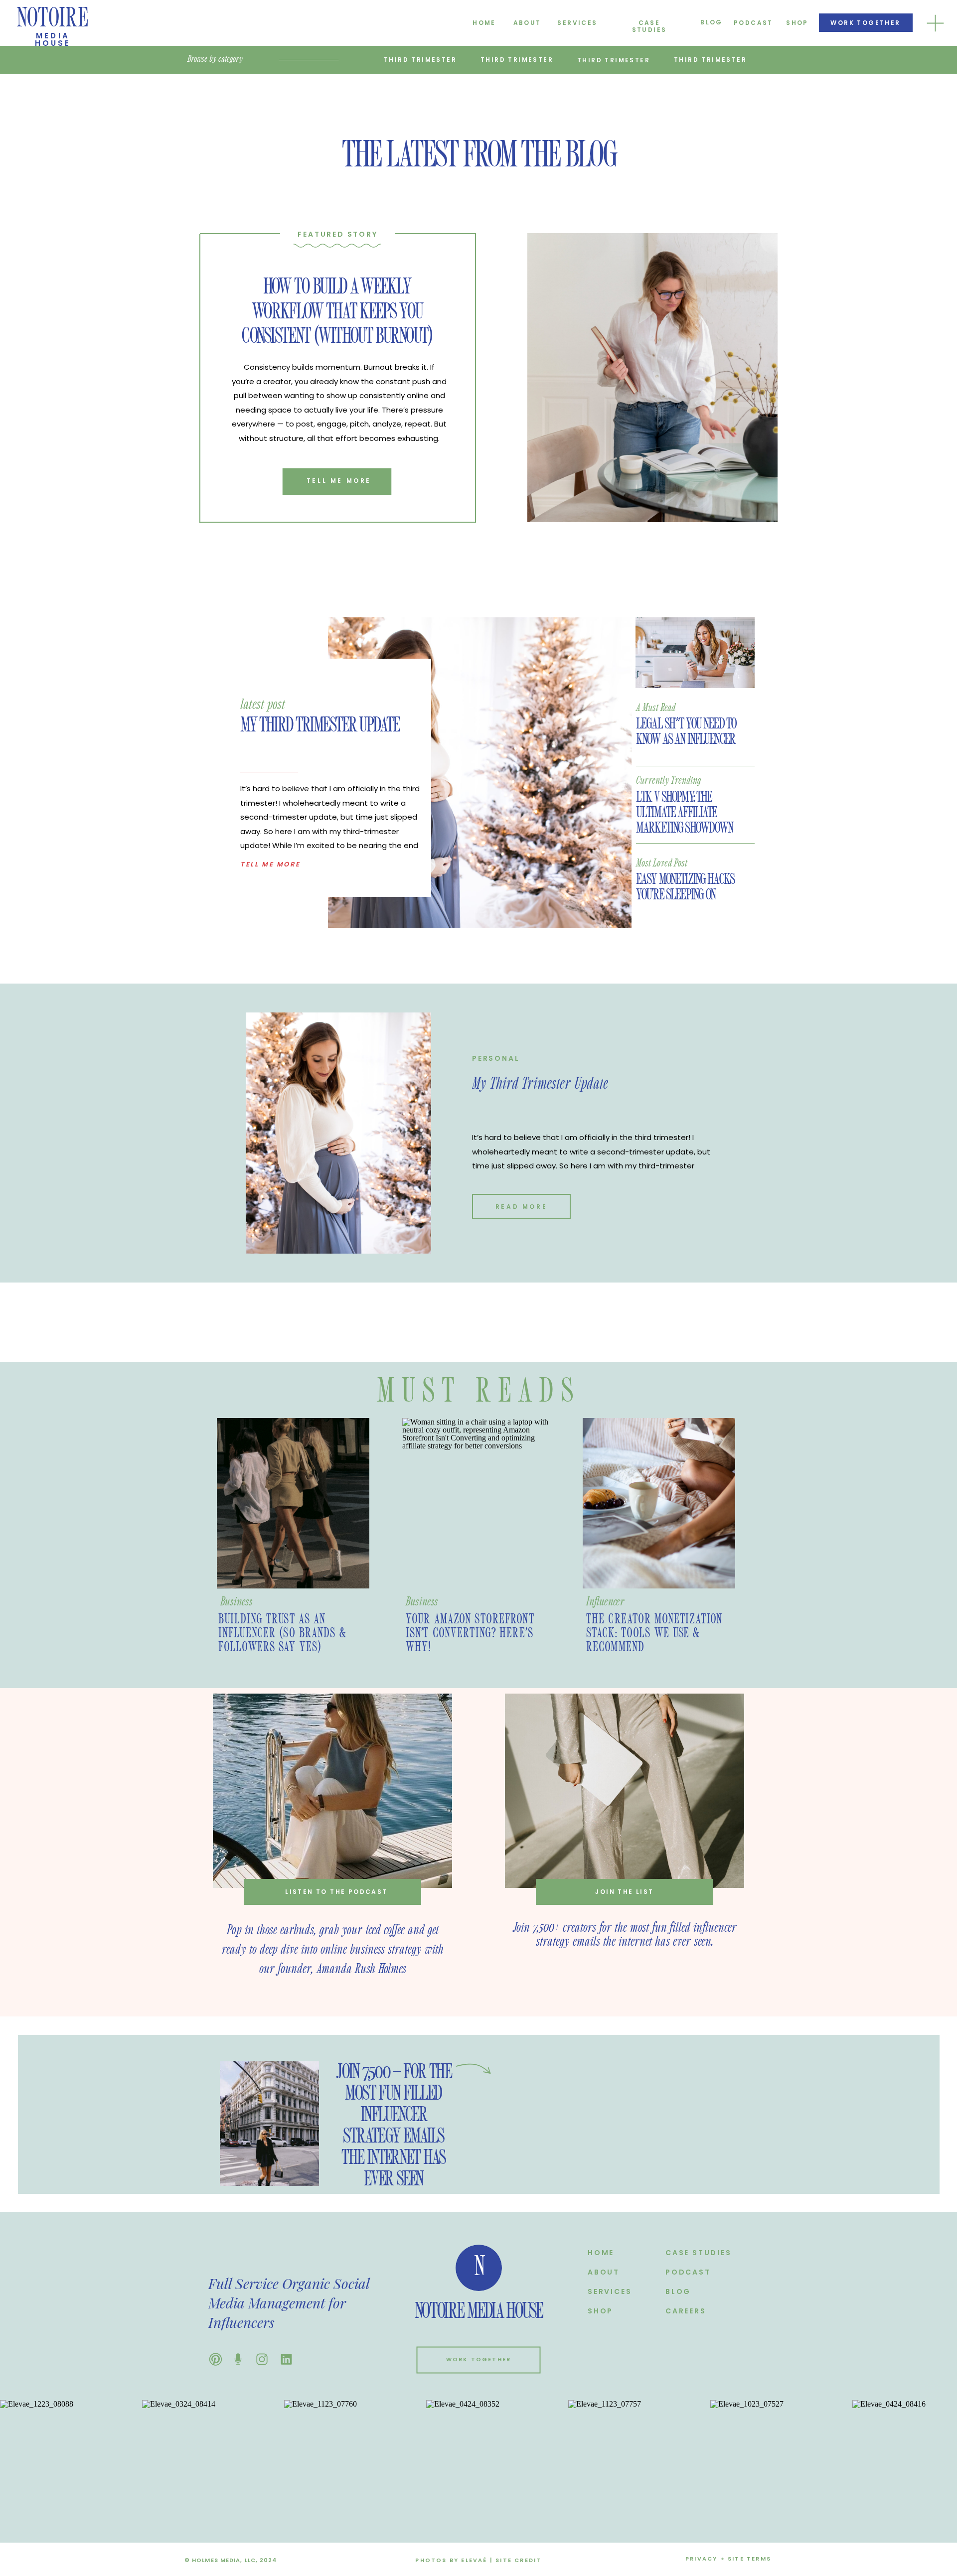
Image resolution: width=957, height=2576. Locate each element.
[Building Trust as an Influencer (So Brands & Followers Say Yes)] (293, 1503)
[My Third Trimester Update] (480, 773)
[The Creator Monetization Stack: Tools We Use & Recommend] (659, 1503)
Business (237, 1602)
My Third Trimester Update (320, 725)
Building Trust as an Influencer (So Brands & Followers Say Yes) (282, 1633)
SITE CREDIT (518, 2560)
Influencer (605, 1602)
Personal (496, 1058)
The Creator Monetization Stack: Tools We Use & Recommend (654, 1633)
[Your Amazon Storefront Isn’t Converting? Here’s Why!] (478, 1503)
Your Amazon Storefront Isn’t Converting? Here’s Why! (470, 1633)
